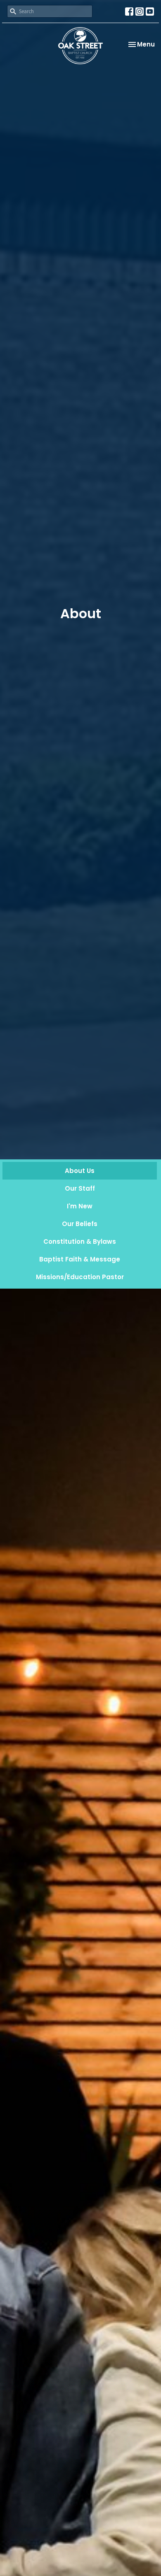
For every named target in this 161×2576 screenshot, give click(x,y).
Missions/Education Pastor (80, 1277)
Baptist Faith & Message (80, 1259)
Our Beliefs (80, 1224)
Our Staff (80, 1188)
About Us (80, 1171)
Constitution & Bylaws (80, 1241)
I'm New (80, 1206)
